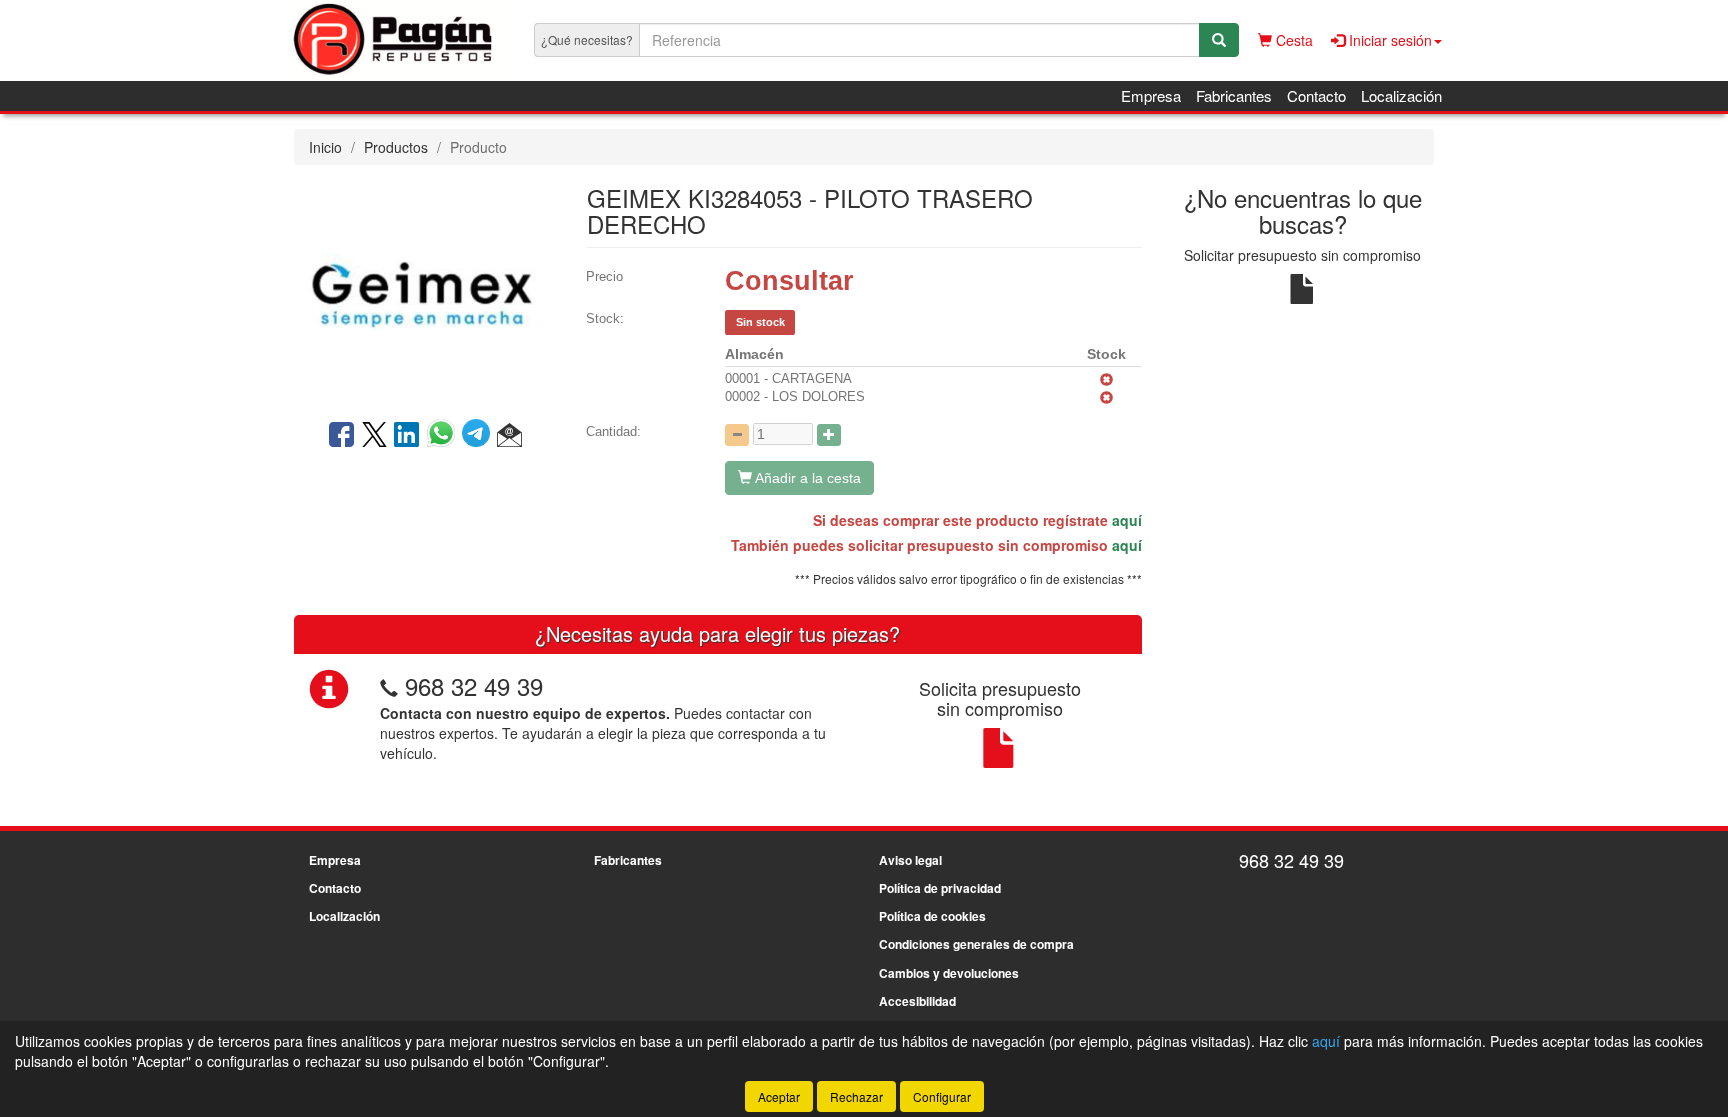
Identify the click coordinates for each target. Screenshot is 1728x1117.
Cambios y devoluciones (949, 973)
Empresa (1151, 95)
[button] (509, 436)
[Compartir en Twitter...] (374, 436)
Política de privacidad (940, 888)
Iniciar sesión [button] (1388, 40)
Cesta (1292, 40)
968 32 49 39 (474, 685)
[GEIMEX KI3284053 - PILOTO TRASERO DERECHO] (425, 290)
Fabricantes (1234, 95)
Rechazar (856, 1096)
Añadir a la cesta (806, 478)
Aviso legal (910, 860)
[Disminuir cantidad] (737, 435)
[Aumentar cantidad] (829, 435)
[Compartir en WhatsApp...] (444, 436)
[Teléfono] (389, 685)
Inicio (325, 147)
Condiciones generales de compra (976, 944)
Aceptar (779, 1096)
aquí (1127, 520)
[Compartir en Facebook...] (341, 436)
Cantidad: (613, 431)
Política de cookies (932, 916)
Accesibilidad (917, 1001)
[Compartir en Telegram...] (479, 436)
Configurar (942, 1096)
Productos (396, 147)
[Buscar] (1219, 40)
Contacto (1316, 95)
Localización (1401, 95)
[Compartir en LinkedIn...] (407, 436)
